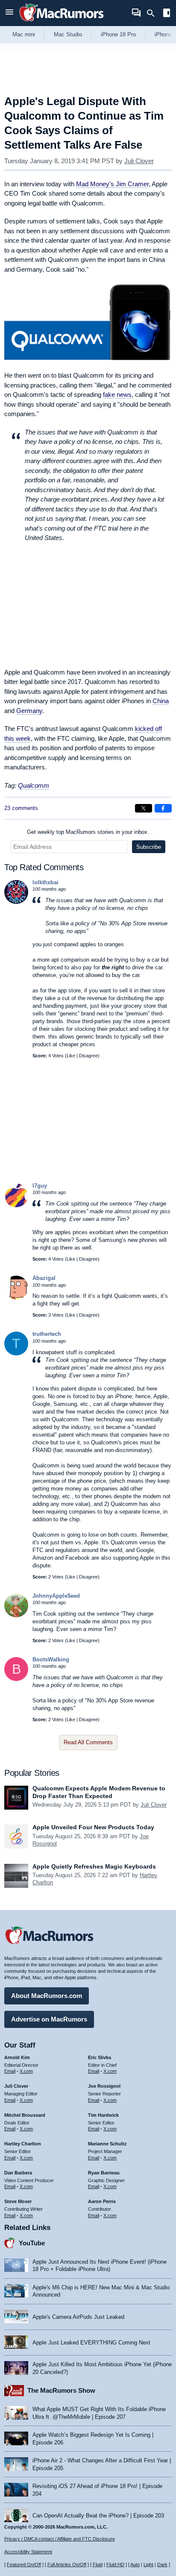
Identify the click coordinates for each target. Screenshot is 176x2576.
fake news (117, 395)
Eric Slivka (100, 2057)
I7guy (40, 1186)
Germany (29, 711)
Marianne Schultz (107, 2144)
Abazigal (44, 1278)
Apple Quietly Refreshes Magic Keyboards (94, 1866)
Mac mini (24, 34)
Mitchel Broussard (25, 2115)
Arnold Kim (17, 2057)
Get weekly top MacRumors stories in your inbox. (88, 832)
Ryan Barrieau (104, 2173)
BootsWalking (51, 1659)
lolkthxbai (45, 882)
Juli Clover (139, 161)
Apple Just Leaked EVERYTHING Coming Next (91, 2343)
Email (10, 2071)
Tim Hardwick (103, 2115)
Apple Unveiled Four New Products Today (93, 1827)
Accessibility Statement (28, 2552)
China (161, 701)
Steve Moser (18, 2201)
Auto (135, 2564)
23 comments (21, 808)
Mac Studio (68, 34)
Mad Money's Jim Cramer (112, 184)
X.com (26, 2071)
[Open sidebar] (167, 14)
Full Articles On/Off (67, 2564)
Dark (162, 2564)
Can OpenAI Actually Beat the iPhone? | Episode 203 (98, 2516)
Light (148, 2564)
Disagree (88, 1056)
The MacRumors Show (61, 2390)
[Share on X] (144, 808)
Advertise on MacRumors (49, 2019)
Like (71, 1056)
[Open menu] (9, 13)
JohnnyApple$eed (56, 1596)
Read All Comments (88, 1742)
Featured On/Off (24, 2564)
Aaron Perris (102, 2201)
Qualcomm (34, 785)
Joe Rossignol (104, 2086)
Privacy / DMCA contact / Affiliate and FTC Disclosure (60, 2539)
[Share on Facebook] (163, 808)
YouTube (32, 2243)
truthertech (47, 1334)
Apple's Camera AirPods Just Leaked (78, 2317)
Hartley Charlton (23, 2144)
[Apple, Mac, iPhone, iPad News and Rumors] (62, 22)
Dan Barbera (18, 2173)
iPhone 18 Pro (118, 34)
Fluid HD (115, 2564)
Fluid (98, 2564)
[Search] (154, 13)
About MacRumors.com (47, 1996)
